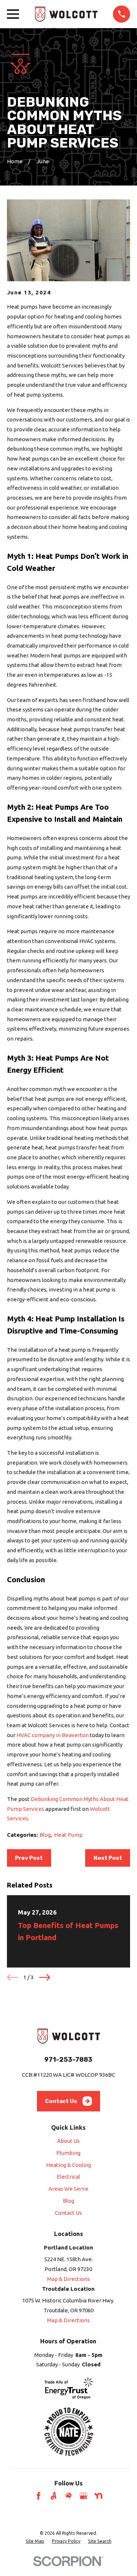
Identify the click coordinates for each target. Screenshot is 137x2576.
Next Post (108, 1858)
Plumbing (68, 2153)
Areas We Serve (68, 2189)
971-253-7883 (68, 2060)
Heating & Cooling (68, 2165)
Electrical (68, 2177)
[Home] (66, 14)
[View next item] (45, 1977)
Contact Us (61, 2101)
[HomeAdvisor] (68, 2496)
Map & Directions (68, 2279)
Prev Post (29, 1858)
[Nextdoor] (98, 2496)
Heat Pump (68, 1835)
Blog (45, 1835)
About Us (68, 2141)
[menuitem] (35, 2541)
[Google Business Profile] (83, 2496)
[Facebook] (39, 2496)
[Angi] (54, 2496)
